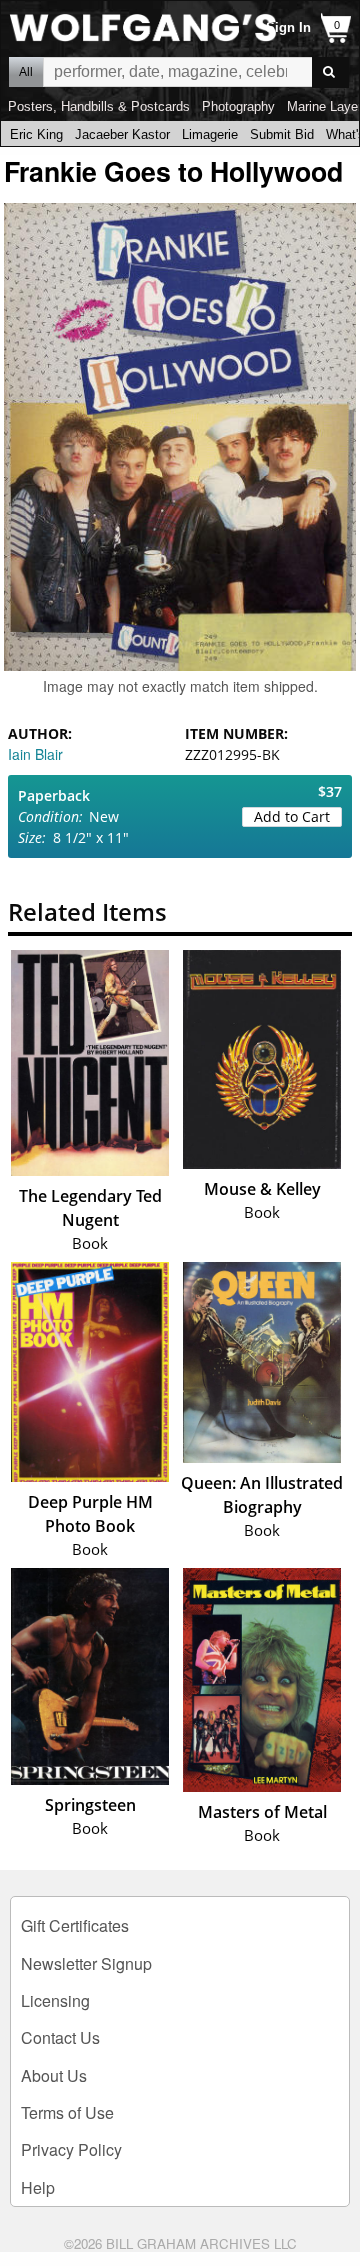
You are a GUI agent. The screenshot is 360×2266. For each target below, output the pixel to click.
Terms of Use (67, 2112)
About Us (54, 2075)
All (26, 72)
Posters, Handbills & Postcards (99, 106)
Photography (238, 106)
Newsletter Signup (86, 1963)
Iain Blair (35, 754)
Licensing (55, 2000)
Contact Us (60, 2037)
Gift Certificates (75, 1925)
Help (38, 2187)
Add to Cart (292, 816)
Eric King (36, 134)
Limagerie (210, 134)
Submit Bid (282, 134)
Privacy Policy (71, 2149)
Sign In (288, 27)
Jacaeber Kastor (122, 134)
